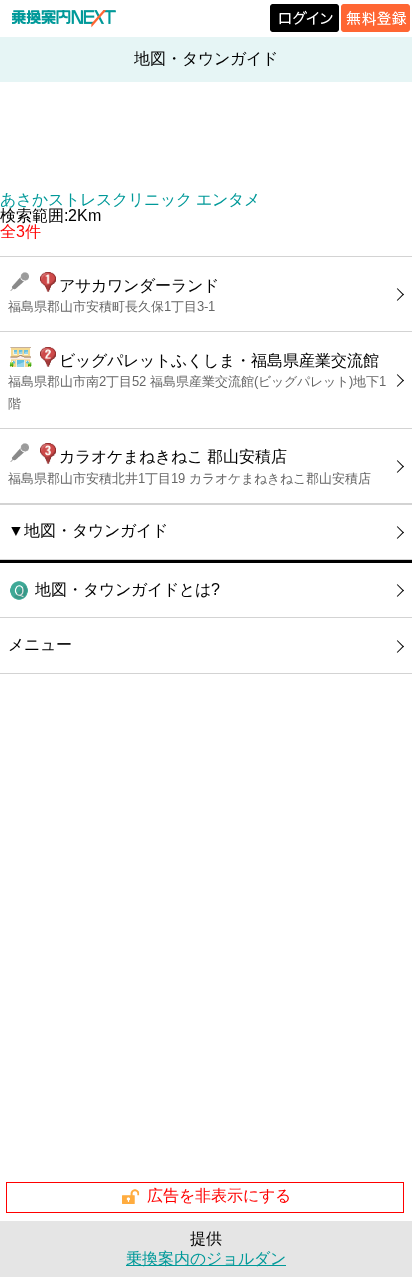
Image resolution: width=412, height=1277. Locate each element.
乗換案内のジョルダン (206, 1258)
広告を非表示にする (219, 1196)
